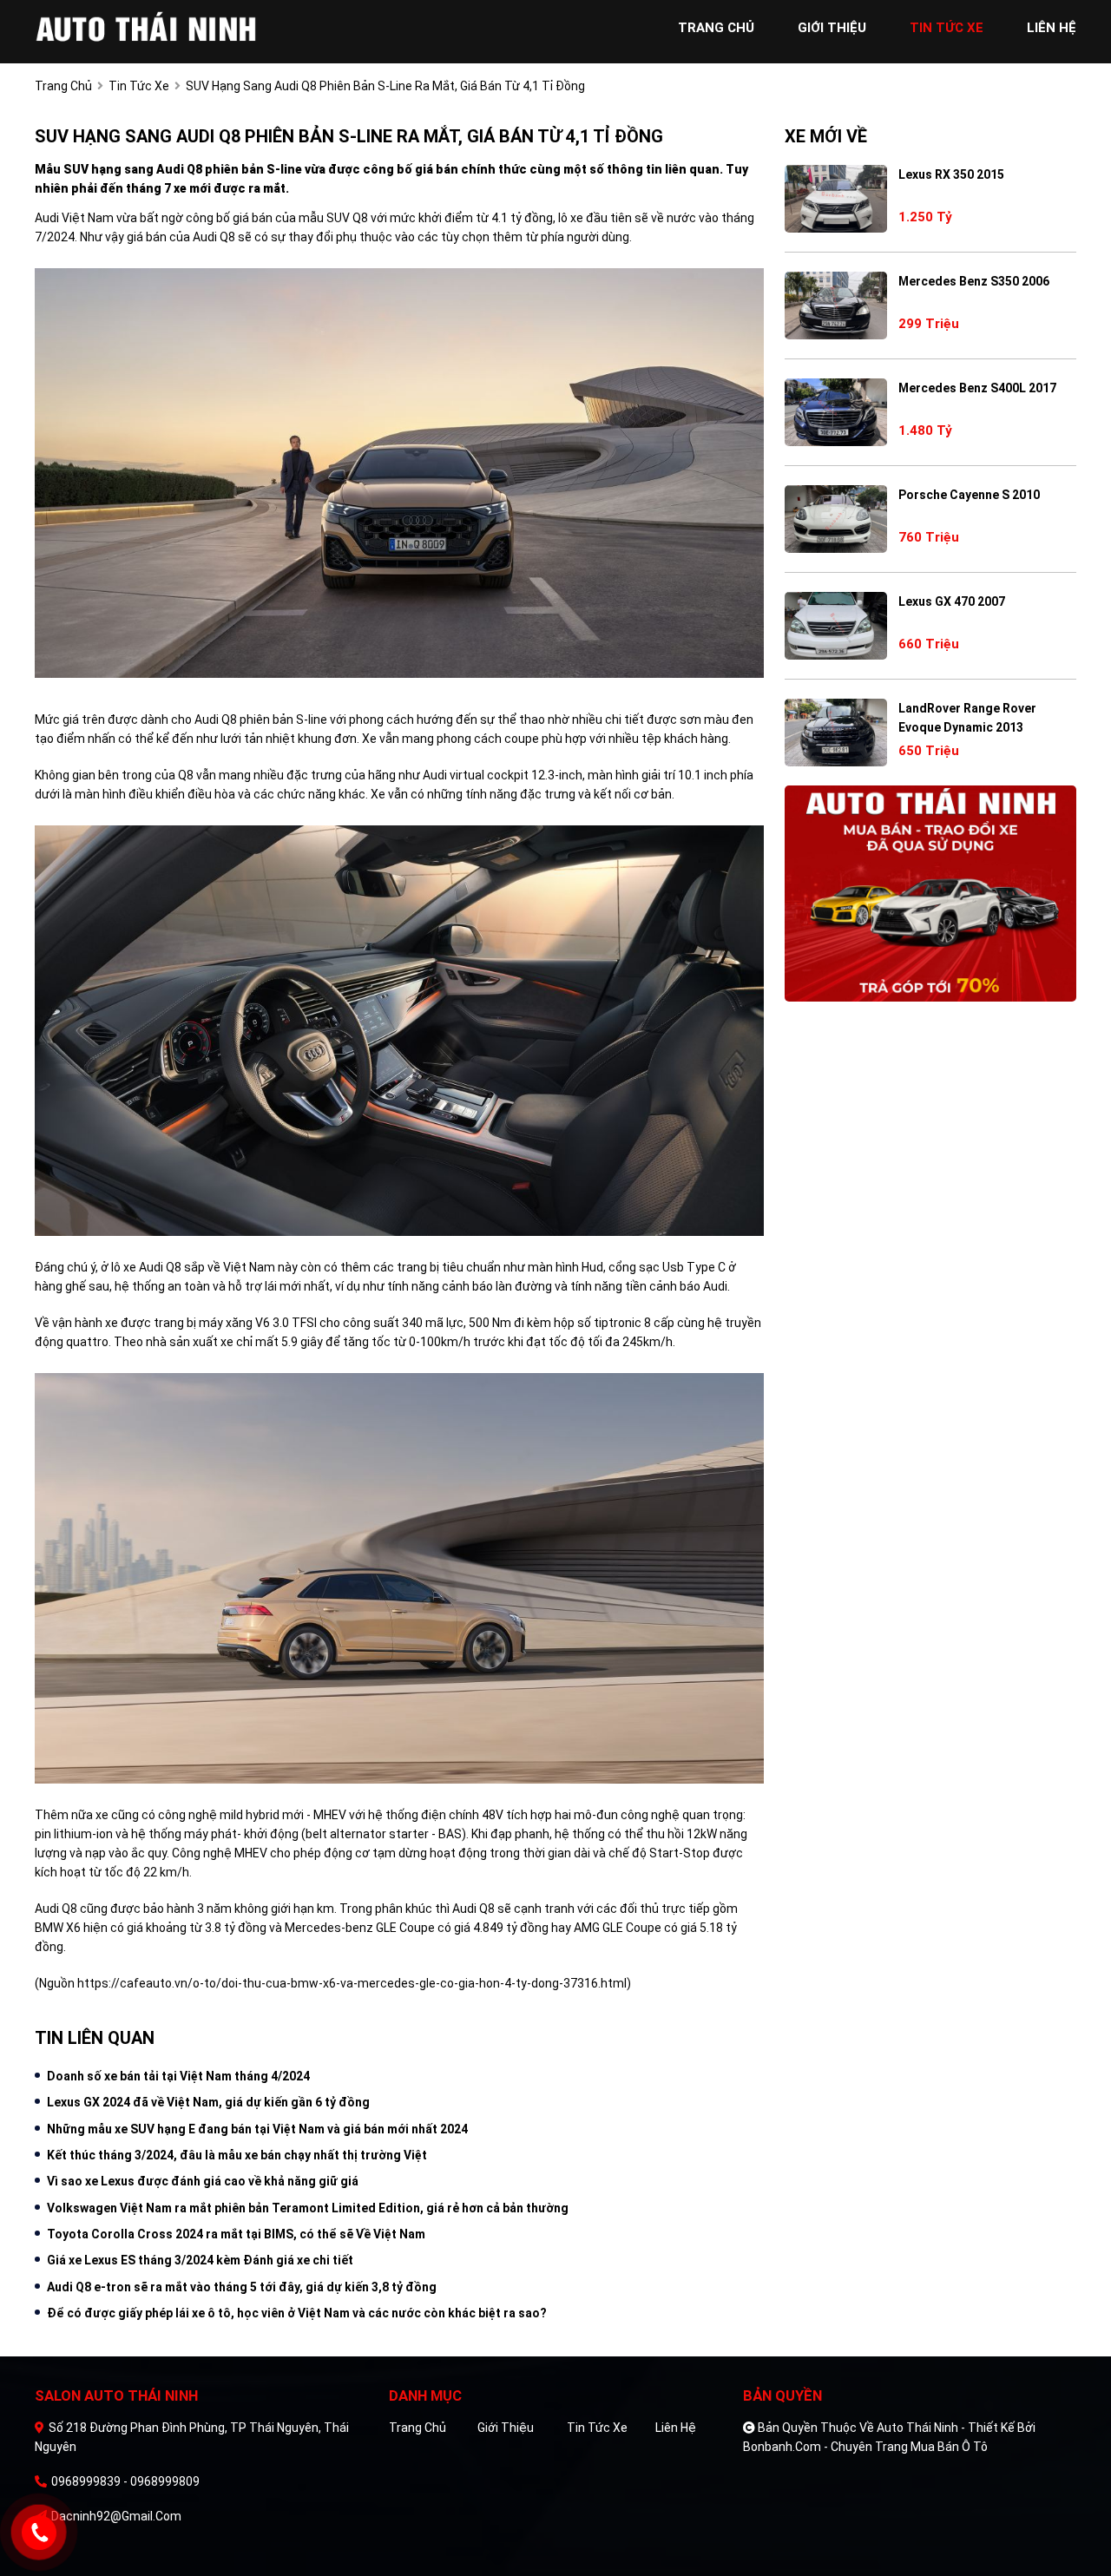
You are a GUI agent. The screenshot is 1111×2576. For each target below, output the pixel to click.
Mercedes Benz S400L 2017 (977, 388)
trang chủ (716, 28)
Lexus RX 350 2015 (951, 174)
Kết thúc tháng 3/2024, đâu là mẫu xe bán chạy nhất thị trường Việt (237, 2155)
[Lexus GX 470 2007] (836, 626)
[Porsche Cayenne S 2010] (836, 519)
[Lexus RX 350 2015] (836, 199)
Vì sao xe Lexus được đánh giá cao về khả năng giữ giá (203, 2181)
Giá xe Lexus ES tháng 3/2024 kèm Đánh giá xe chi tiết (200, 2260)
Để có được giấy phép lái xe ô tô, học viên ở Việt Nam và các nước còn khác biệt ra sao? (297, 2313)
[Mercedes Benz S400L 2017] (836, 412)
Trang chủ (417, 2428)
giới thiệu (832, 28)
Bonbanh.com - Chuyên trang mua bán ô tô (865, 2447)
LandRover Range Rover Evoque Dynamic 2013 (967, 718)
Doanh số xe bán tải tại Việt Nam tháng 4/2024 (178, 2076)
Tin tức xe (597, 2428)
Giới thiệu (506, 2428)
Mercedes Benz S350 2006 (974, 281)
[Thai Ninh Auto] (148, 28)
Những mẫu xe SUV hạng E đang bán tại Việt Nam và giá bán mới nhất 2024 (257, 2129)
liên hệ (1052, 28)
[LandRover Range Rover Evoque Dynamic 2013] (836, 733)
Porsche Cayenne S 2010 (969, 495)
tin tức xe (947, 28)
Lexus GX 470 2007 (952, 601)
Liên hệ (676, 2428)
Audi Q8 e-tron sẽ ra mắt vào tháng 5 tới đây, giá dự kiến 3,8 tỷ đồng (242, 2287)
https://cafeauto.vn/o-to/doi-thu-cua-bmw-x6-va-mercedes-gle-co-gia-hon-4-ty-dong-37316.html (352, 1983)
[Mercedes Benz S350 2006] (836, 306)
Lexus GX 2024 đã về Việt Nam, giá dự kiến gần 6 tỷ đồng (208, 2102)
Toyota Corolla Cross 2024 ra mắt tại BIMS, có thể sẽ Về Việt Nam (236, 2234)
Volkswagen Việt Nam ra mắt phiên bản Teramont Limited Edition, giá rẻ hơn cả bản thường (308, 2208)
